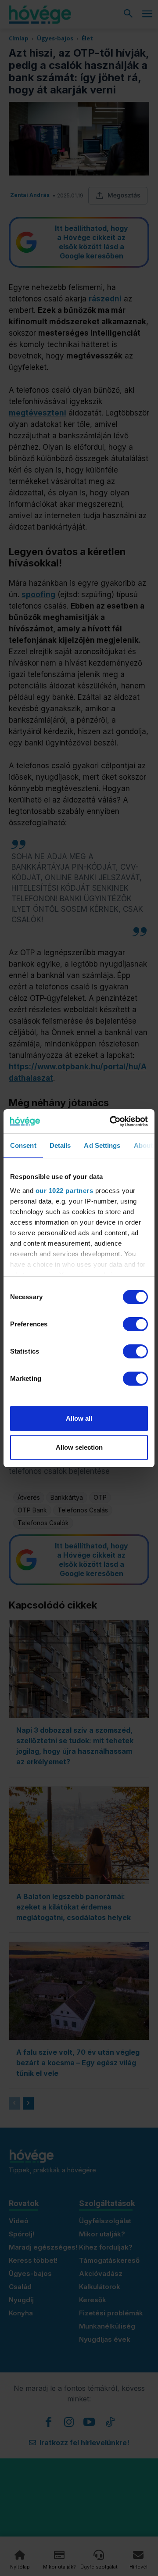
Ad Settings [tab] (102, 1145)
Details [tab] (60, 1145)
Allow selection (79, 1447)
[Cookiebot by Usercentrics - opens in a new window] (111, 1121)
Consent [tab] (23, 1145)
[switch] (135, 1324)
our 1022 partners (65, 1191)
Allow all (79, 1418)
